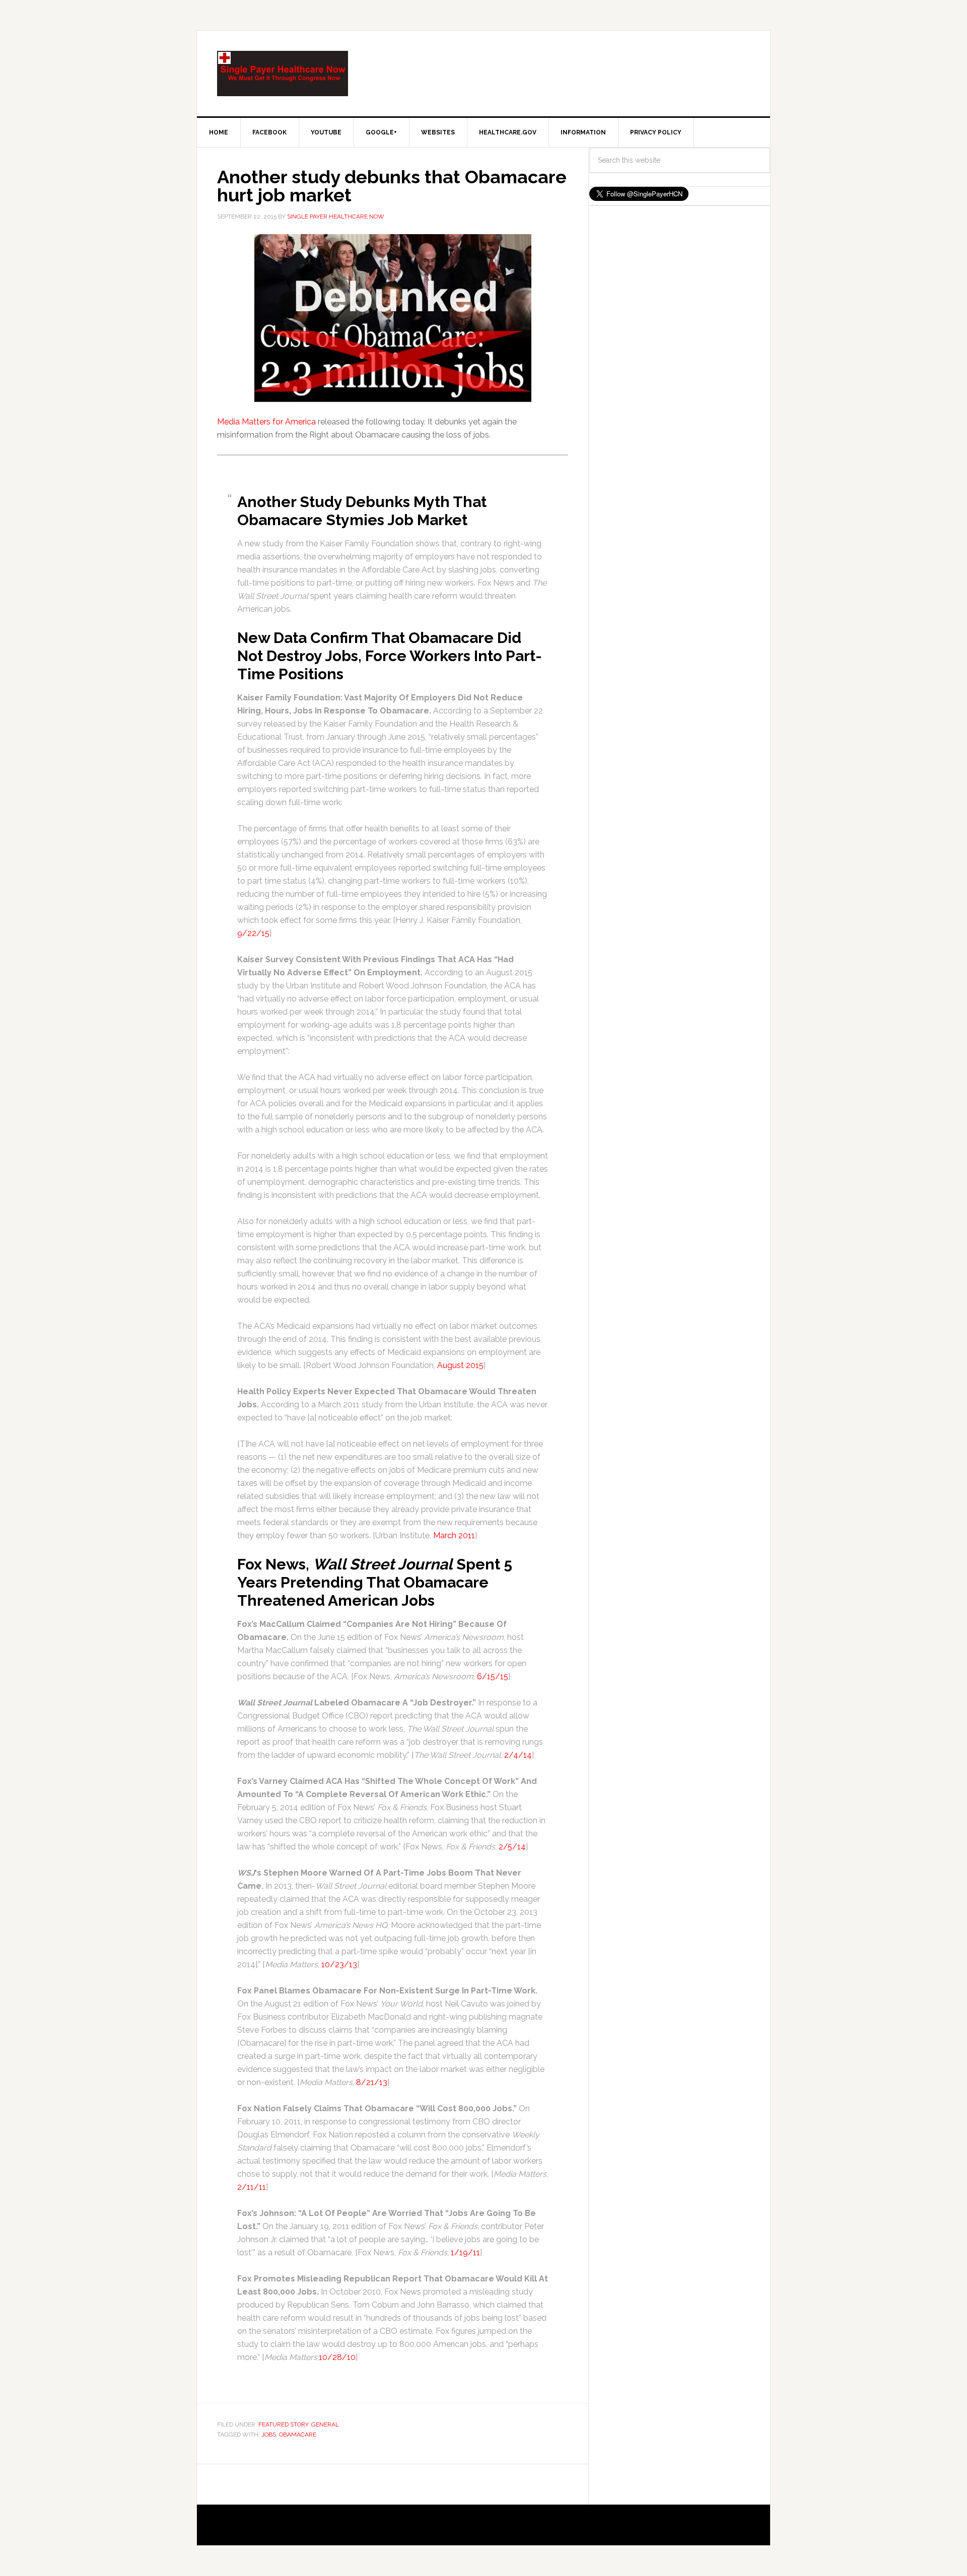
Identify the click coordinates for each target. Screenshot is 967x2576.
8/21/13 (372, 2082)
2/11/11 (252, 2187)
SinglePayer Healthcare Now (283, 74)
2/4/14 (518, 1755)
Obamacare (298, 2435)
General (325, 2424)
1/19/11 (465, 2252)
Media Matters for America (266, 422)
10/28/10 (337, 2357)
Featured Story (283, 2424)
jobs (269, 2435)
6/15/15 (493, 1676)
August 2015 (460, 1365)
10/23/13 (339, 1964)
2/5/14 (512, 1847)
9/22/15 (253, 933)
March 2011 (454, 1535)
